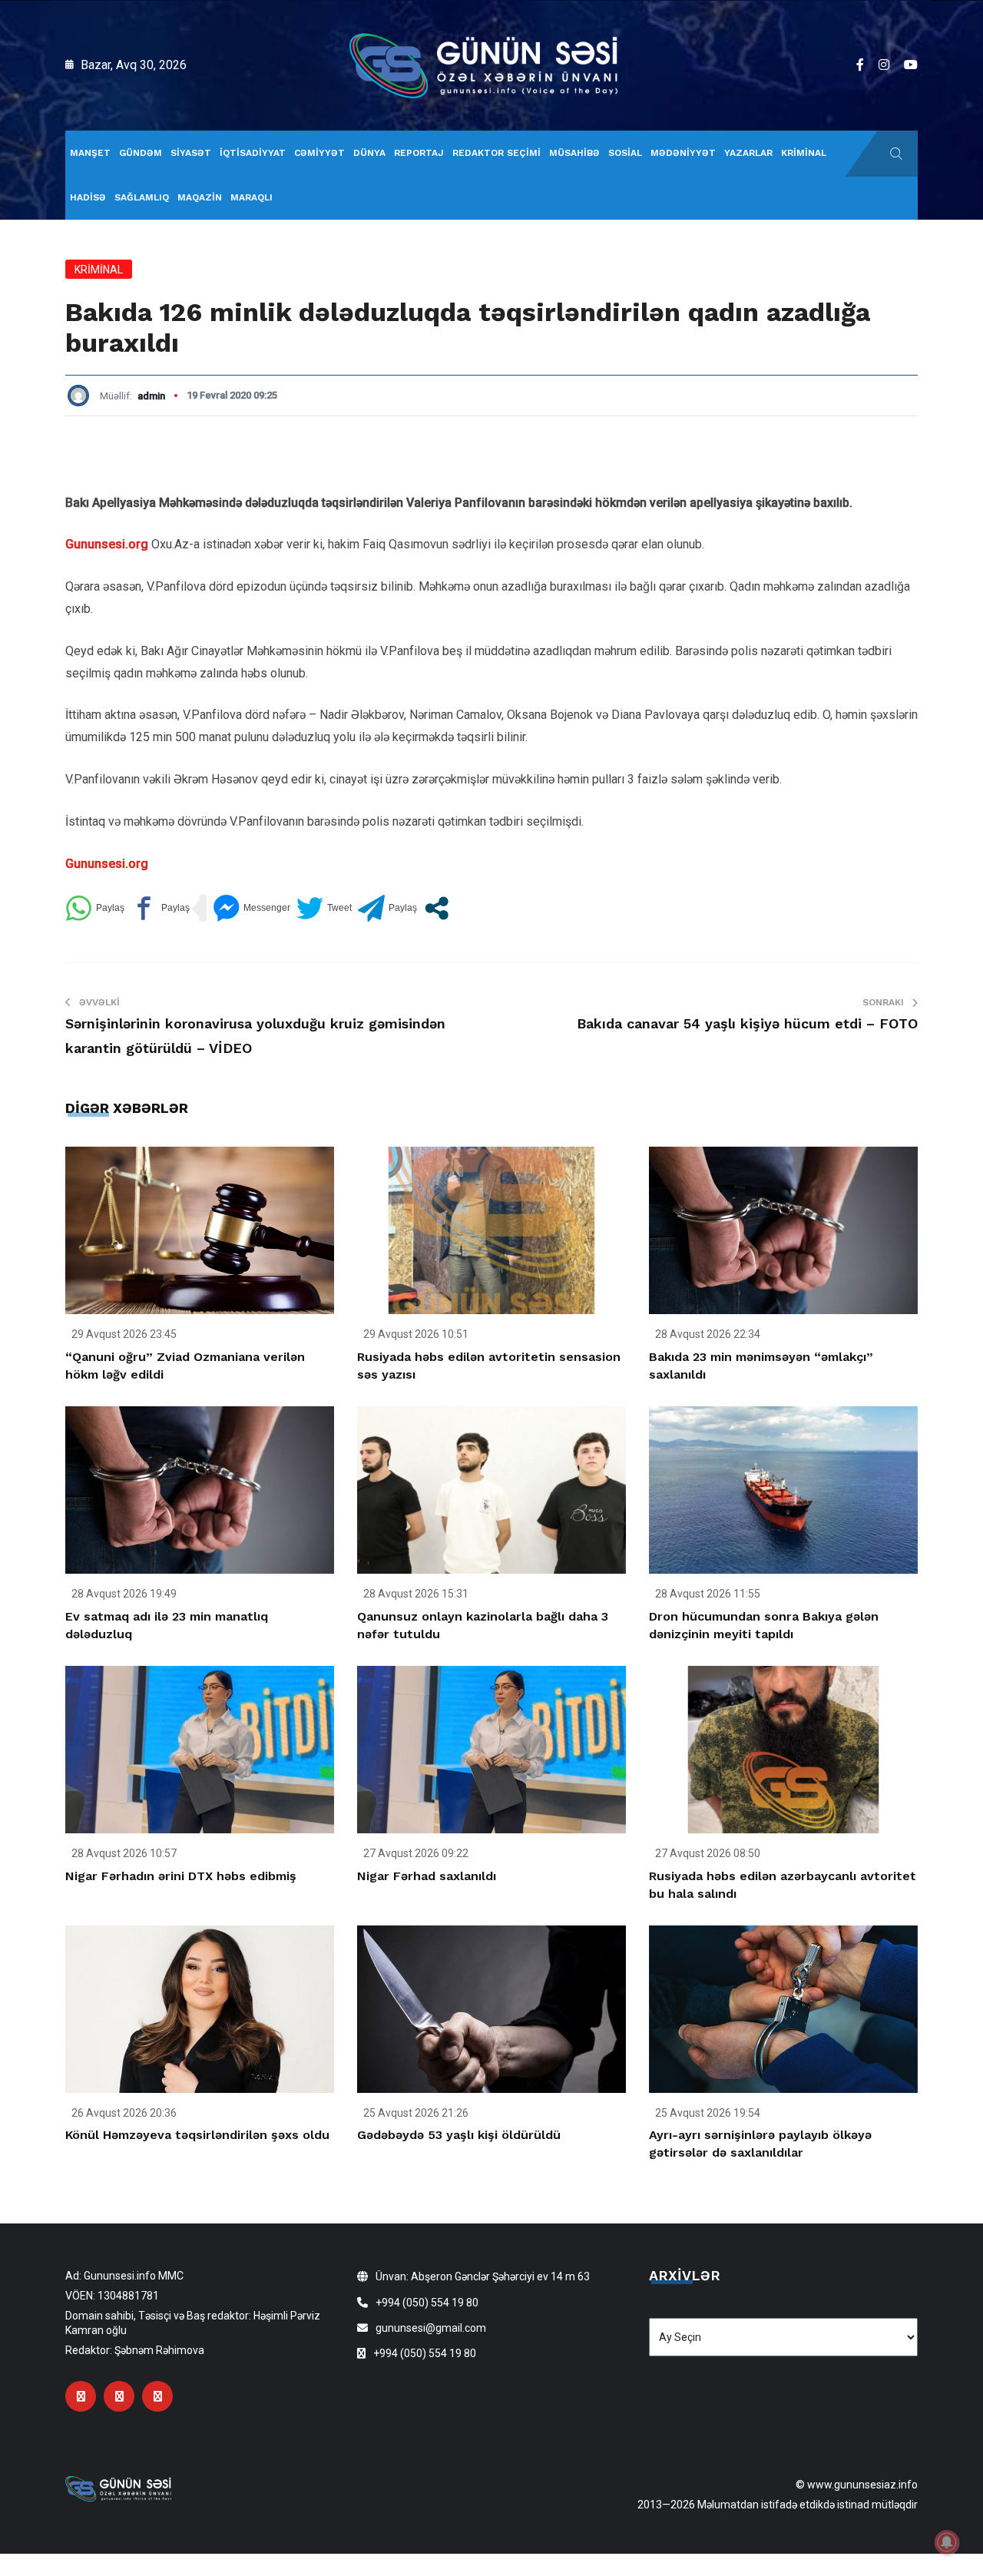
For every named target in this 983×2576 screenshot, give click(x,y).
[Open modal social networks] (437, 908)
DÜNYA (369, 153)
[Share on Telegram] (387, 908)
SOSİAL (625, 153)
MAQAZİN (200, 197)
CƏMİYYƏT (319, 153)
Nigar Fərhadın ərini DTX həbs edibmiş (181, 1876)
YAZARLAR (748, 153)
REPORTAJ (419, 153)
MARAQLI (252, 197)
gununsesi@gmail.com (431, 2328)
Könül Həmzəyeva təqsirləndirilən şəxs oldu (197, 2135)
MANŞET (90, 153)
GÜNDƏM (141, 153)
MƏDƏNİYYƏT (683, 153)
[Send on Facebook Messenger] (252, 908)
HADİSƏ (88, 197)
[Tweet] (324, 908)
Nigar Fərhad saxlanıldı (427, 1876)
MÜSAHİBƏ (574, 153)
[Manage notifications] (947, 2542)
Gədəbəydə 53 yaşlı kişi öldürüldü (459, 2135)
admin (151, 396)
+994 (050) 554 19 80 (427, 2303)
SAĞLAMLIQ (142, 197)
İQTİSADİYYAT (253, 153)
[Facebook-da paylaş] (160, 908)
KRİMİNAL (804, 153)
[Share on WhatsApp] (95, 908)
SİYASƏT (191, 153)
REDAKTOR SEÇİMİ (496, 153)
